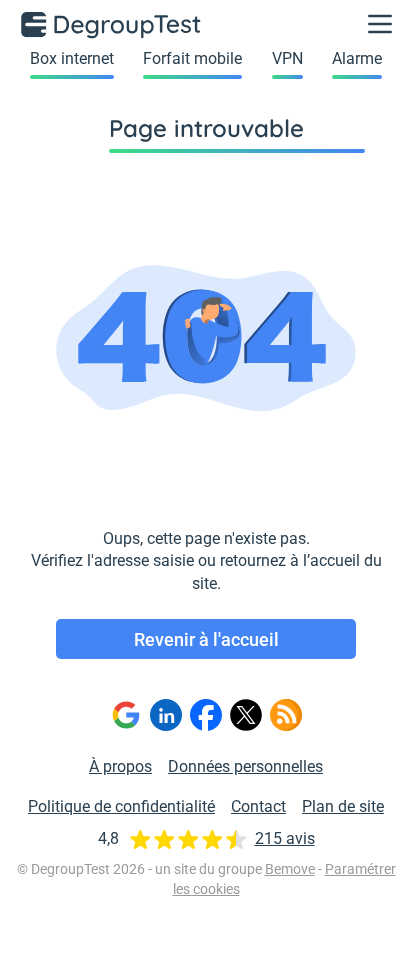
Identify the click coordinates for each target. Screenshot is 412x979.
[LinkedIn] (166, 715)
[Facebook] (206, 715)
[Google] (126, 715)
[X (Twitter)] (246, 715)
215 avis (285, 838)
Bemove (290, 869)
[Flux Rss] (286, 715)
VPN (287, 58)
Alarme (357, 58)
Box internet (72, 58)
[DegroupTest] (112, 24)
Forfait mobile (192, 58)
